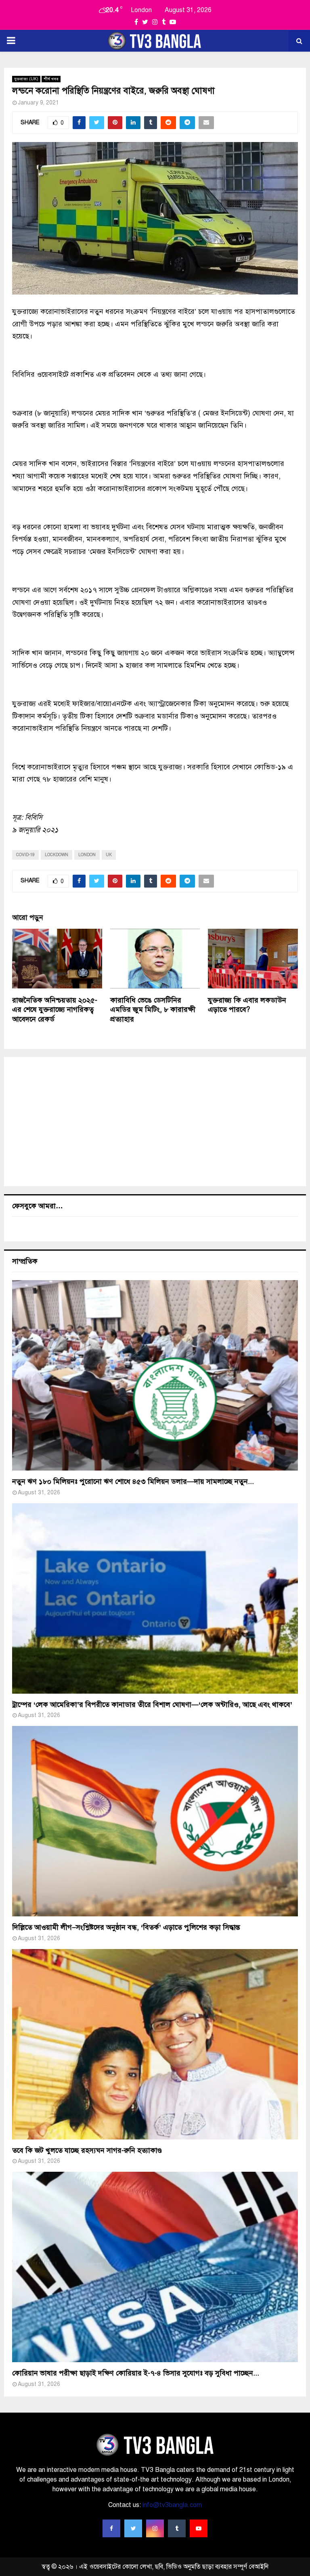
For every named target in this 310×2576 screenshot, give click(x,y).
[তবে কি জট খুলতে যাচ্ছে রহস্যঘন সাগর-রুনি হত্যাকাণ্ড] (155, 2044)
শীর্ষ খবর (51, 79)
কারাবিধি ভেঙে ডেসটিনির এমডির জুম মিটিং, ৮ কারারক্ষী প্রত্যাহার (153, 1010)
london (87, 855)
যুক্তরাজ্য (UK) (26, 79)
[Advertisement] (155, 1122)
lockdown (57, 855)
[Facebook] (111, 2528)
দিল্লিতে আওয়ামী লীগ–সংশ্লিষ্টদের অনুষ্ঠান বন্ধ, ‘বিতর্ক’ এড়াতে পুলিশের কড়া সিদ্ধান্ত (126, 1927)
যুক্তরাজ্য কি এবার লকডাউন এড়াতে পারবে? (247, 1005)
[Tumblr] (177, 2528)
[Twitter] (133, 2528)
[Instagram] (155, 2528)
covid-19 (25, 855)
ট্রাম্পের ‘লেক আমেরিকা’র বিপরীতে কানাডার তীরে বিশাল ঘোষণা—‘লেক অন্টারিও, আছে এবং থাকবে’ (152, 1705)
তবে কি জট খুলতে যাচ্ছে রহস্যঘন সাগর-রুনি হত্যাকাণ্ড (87, 2150)
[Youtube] (199, 2528)
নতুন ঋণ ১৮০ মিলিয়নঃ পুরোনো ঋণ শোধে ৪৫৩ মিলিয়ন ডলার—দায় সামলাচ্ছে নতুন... (133, 1481)
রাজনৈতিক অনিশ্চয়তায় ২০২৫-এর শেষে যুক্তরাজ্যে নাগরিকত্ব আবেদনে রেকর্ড (55, 1010)
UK (109, 855)
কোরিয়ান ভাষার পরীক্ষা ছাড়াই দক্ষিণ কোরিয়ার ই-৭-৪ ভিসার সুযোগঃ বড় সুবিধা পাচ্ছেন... (136, 2373)
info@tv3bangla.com (172, 2505)
